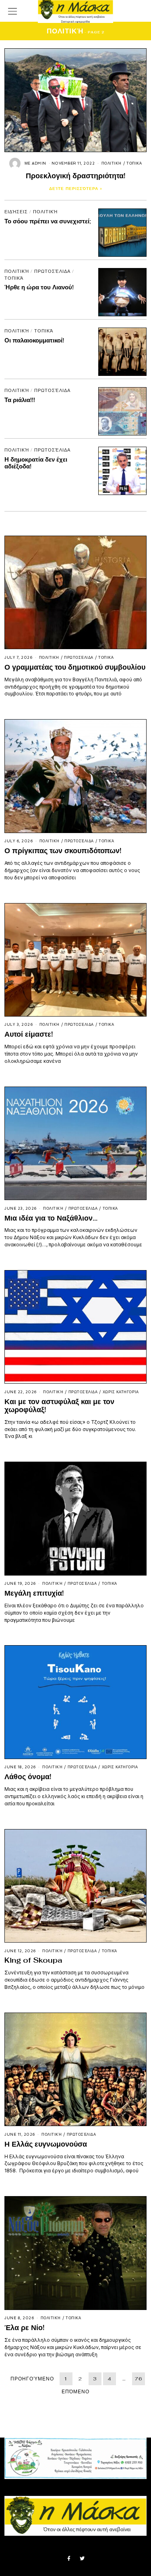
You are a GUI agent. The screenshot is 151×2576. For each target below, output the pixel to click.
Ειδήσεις (16, 212)
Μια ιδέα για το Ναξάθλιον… (51, 1218)
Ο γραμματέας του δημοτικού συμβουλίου (75, 667)
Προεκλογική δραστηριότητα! (75, 176)
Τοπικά (134, 163)
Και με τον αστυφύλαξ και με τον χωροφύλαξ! (59, 1406)
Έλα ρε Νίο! (24, 2327)
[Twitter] (82, 2559)
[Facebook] (69, 2559)
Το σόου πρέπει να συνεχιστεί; (48, 221)
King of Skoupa (33, 1960)
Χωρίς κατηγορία (121, 1392)
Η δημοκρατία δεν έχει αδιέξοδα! (36, 463)
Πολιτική (112, 163)
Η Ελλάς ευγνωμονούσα (46, 2144)
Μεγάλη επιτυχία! (34, 1593)
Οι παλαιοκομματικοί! (34, 340)
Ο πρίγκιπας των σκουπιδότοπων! (63, 851)
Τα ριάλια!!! (20, 400)
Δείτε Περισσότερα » (76, 189)
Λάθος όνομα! (28, 1777)
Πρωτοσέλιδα (52, 271)
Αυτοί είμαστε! (29, 1034)
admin (39, 163)
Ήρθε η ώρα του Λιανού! (39, 287)
